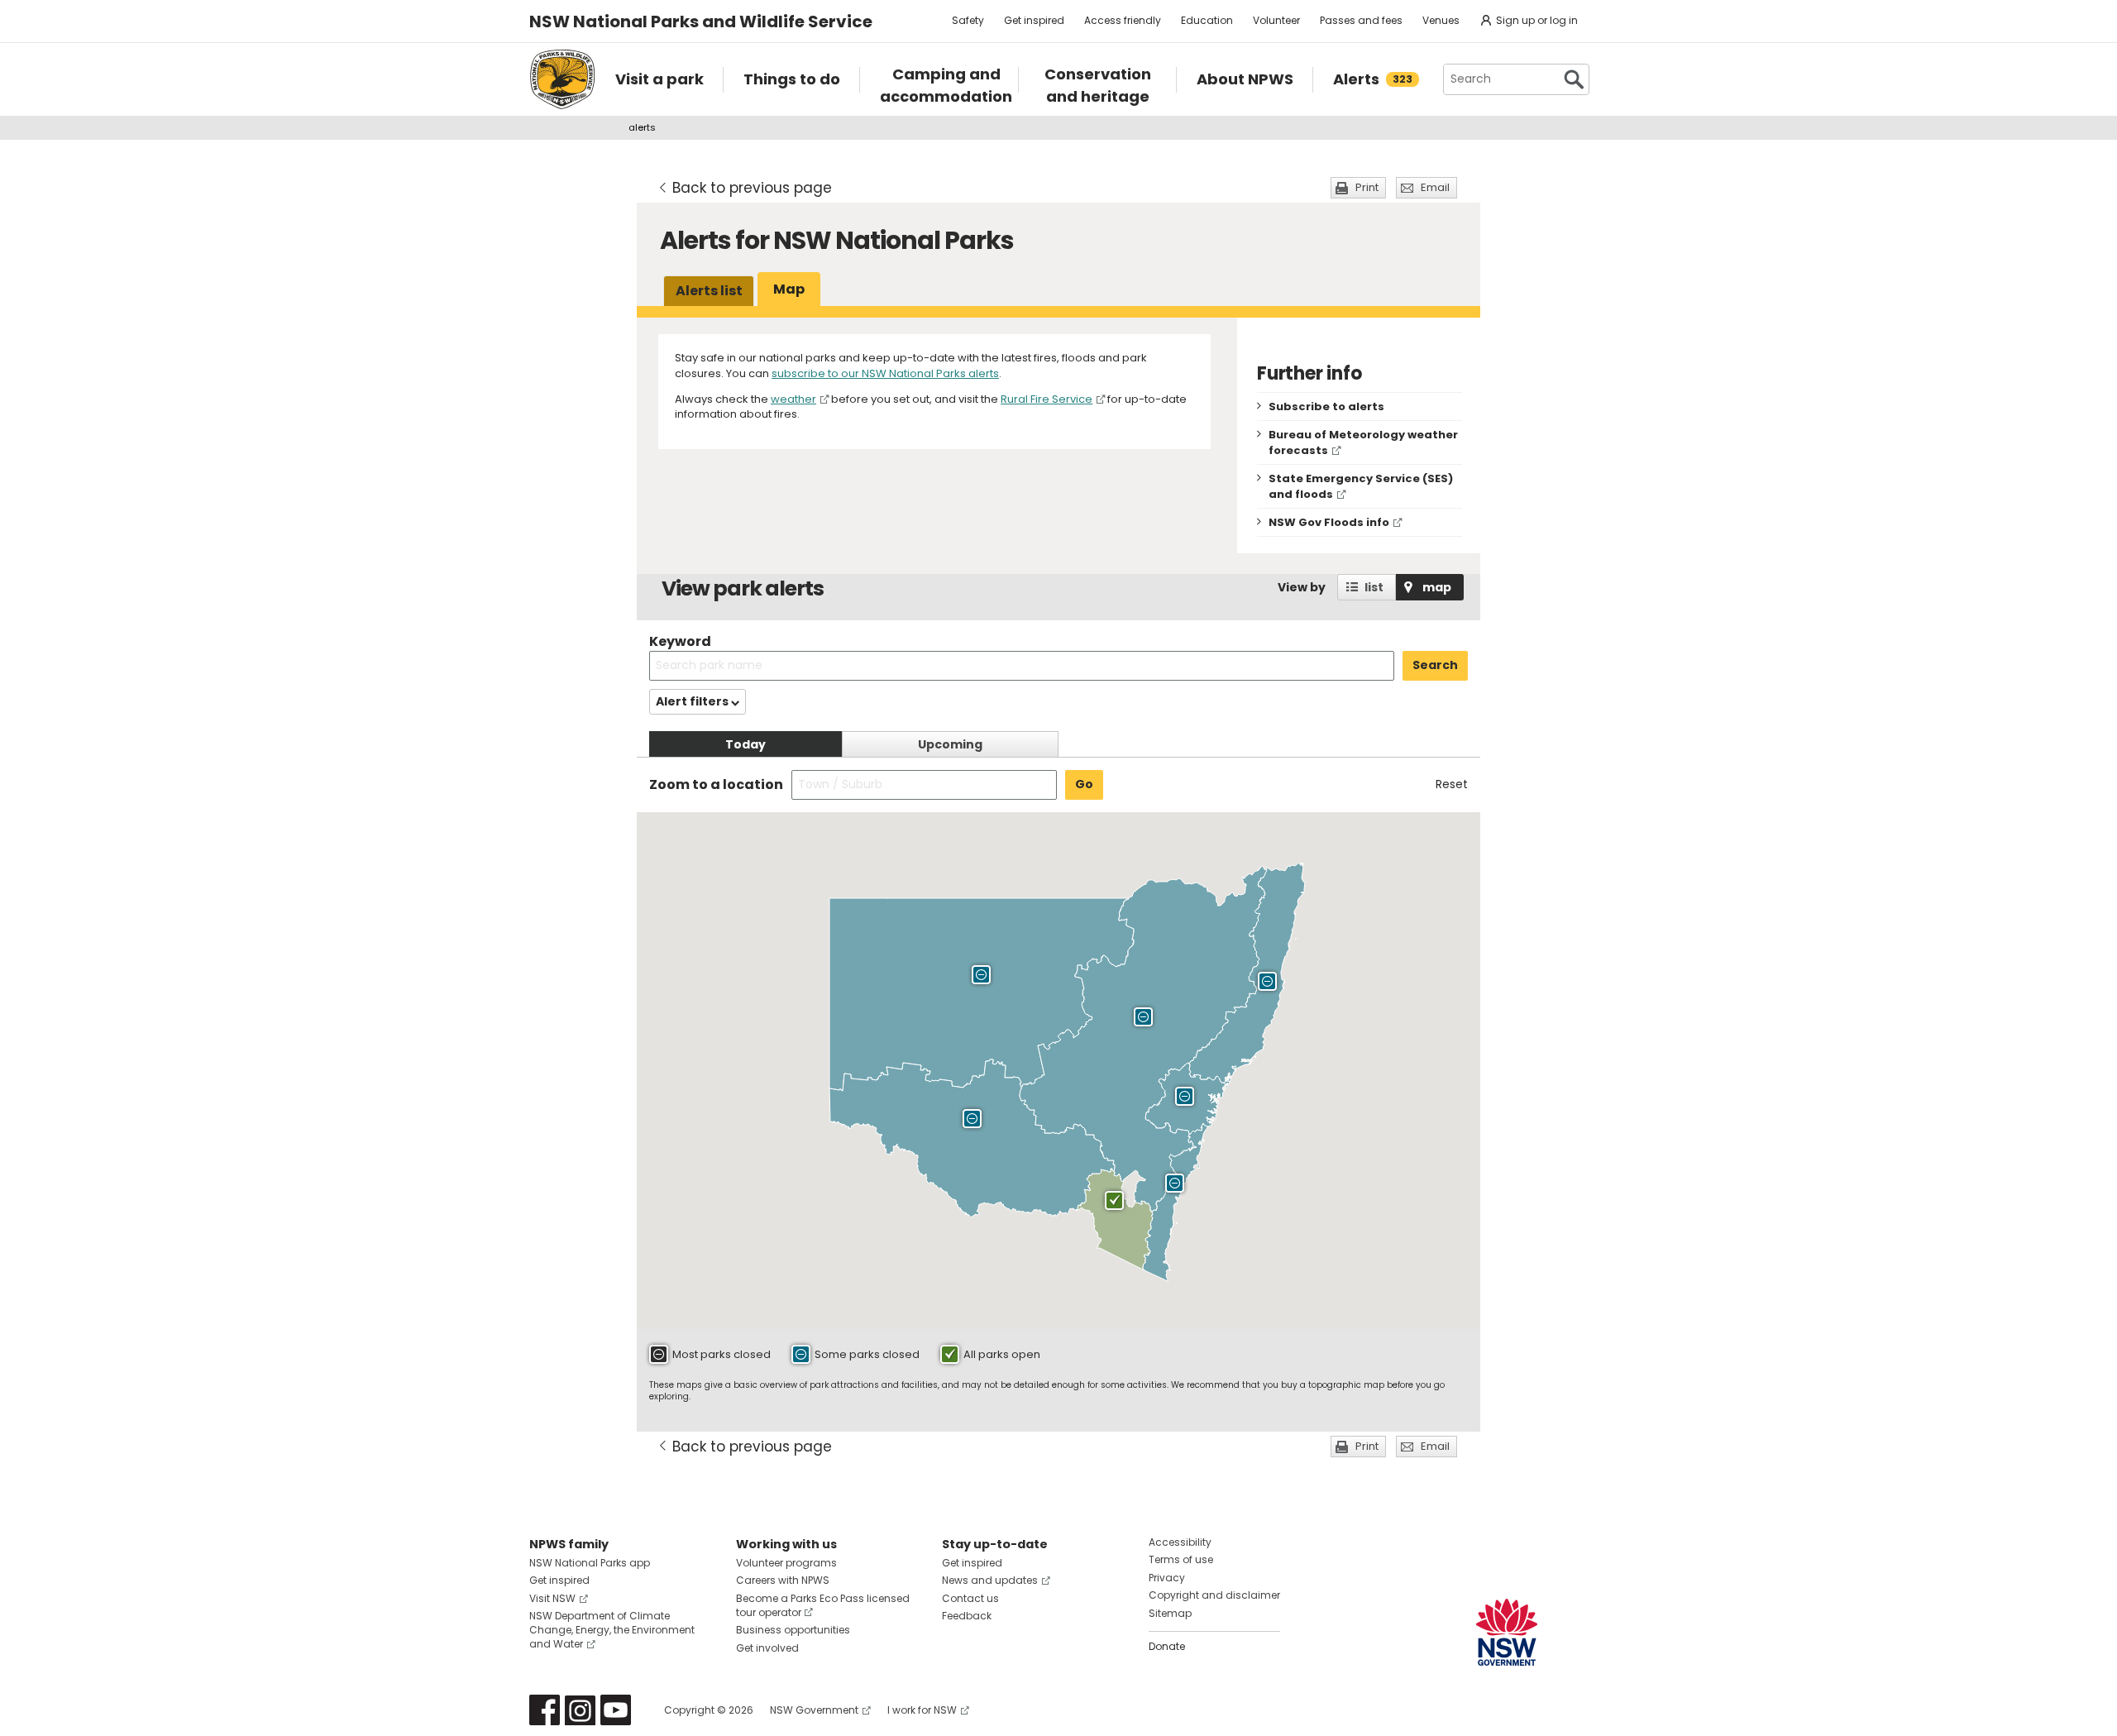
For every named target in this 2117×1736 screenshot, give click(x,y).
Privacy (1167, 1578)
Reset (1452, 784)
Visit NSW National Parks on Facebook (545, 1710)
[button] (982, 977)
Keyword (680, 641)
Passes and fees (1361, 20)
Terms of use (1181, 1559)
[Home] (562, 79)
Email (1435, 187)
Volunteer (1276, 20)
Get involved (767, 1648)
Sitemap (1170, 1613)
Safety (968, 20)
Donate (1167, 1646)
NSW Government (814, 1710)
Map (789, 289)
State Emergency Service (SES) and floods (1361, 486)
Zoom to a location (716, 785)
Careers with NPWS (783, 1580)
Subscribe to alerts (1326, 407)
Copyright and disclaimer (1214, 1595)
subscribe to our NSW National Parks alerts (885, 373)
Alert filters (693, 701)
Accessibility (1180, 1542)
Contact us (970, 1598)
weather (793, 399)
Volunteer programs (786, 1563)
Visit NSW (552, 1598)
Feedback (967, 1616)
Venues (1441, 20)
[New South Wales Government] (1507, 1632)
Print (1367, 187)
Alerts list (709, 291)
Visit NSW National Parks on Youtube (616, 1710)
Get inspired (1034, 20)
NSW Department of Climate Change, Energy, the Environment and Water (612, 1630)
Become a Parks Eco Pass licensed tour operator (823, 1605)
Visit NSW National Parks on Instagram (580, 1710)
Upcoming (950, 744)
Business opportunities (793, 1630)
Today (745, 744)
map (1437, 587)
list (1374, 587)
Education (1207, 20)
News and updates (990, 1580)
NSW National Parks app (590, 1563)
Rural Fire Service (1047, 399)
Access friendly (1123, 20)
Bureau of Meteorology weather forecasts (1363, 442)
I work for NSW (922, 1710)
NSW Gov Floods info (1329, 522)
